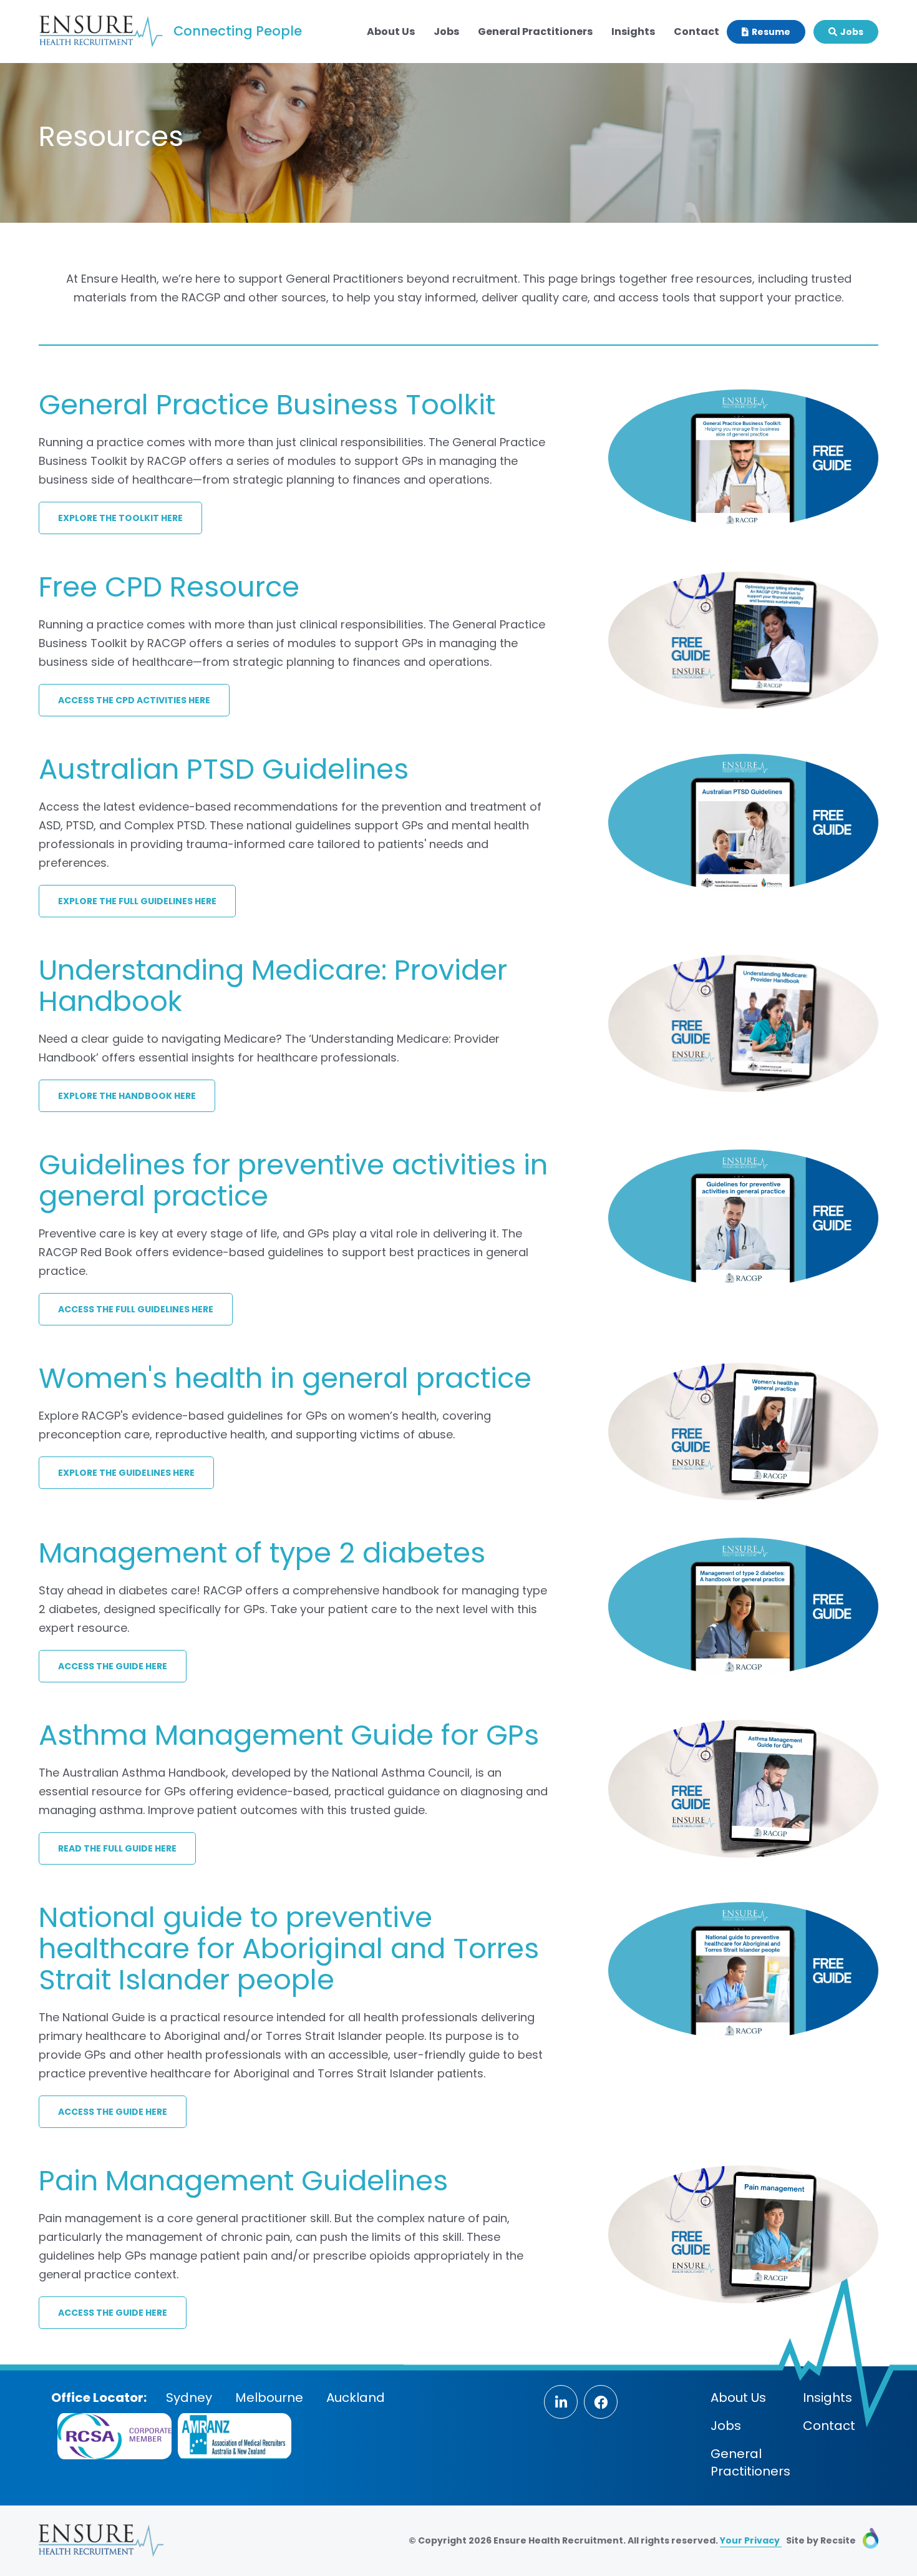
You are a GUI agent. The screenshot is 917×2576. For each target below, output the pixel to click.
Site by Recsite (822, 2540)
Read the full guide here (117, 1848)
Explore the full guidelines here (137, 901)
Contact (696, 32)
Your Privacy (751, 2540)
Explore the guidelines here (126, 1473)
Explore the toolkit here (120, 518)
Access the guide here (113, 1666)
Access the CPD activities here (134, 700)
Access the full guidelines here (136, 1309)
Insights (633, 32)
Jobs (446, 32)
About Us (391, 32)
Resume (770, 32)
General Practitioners (535, 32)
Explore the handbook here (127, 1096)
